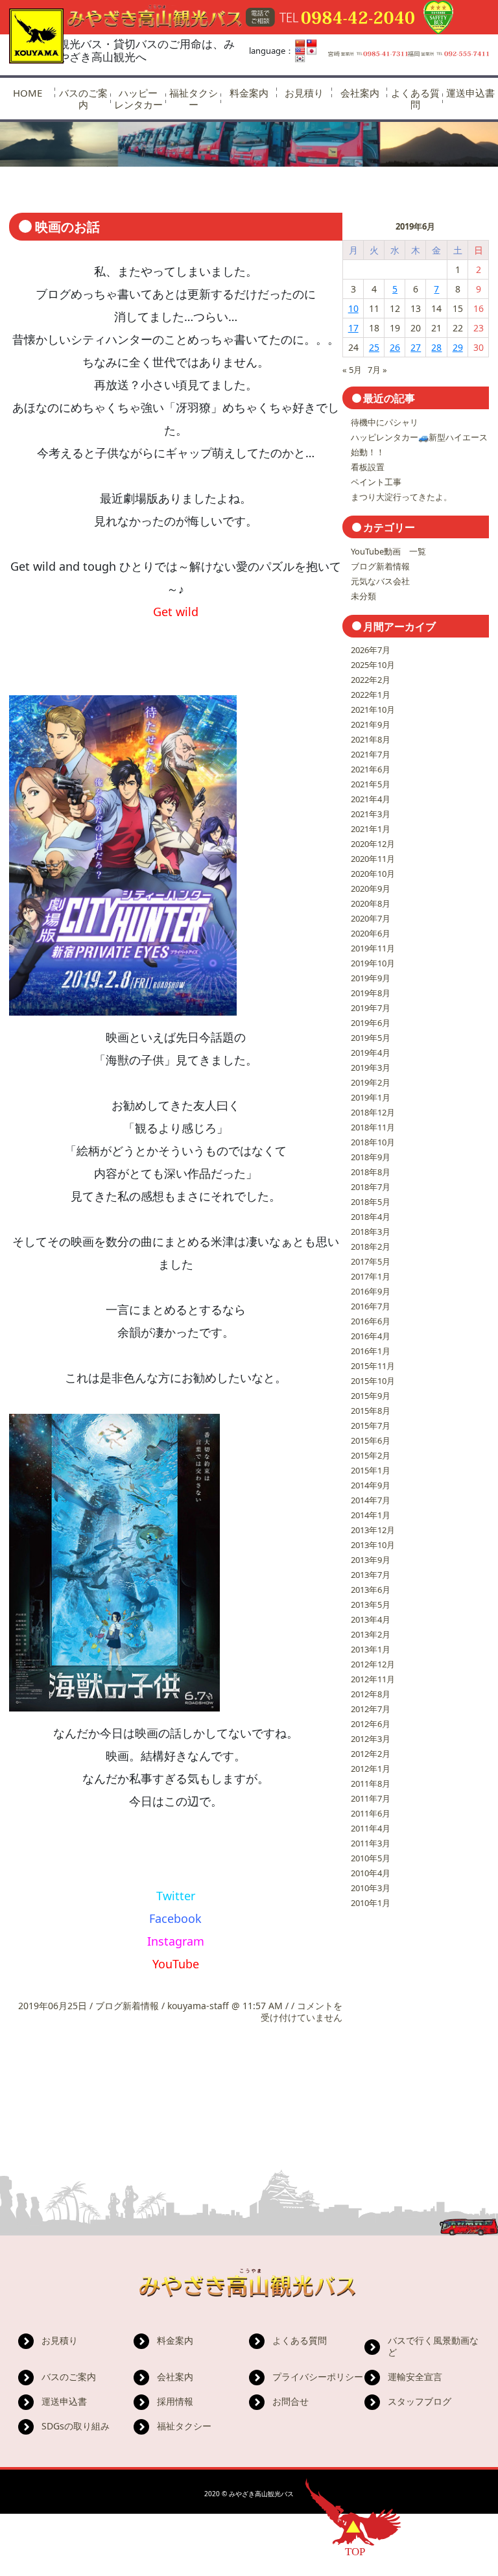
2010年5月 (371, 1858)
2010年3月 (371, 1888)
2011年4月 (371, 1828)
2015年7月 (371, 1425)
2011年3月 (371, 1843)
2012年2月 (371, 1754)
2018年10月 (373, 1142)
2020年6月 (371, 933)
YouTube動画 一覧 (388, 551)
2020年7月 (371, 918)
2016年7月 (371, 1306)
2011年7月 (371, 1798)
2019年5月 (371, 1038)
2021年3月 (371, 814)
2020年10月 (373, 874)
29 (458, 347)
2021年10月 (373, 710)
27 (416, 347)
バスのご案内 (83, 99)
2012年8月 (371, 1694)
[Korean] (300, 59)
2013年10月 (373, 1545)
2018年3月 (371, 1232)
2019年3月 (371, 1067)
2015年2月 (371, 1455)
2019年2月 (371, 1082)
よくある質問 (415, 99)
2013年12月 (373, 1530)
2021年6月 (371, 769)
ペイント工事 (376, 482)
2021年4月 (371, 799)
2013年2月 (371, 1634)
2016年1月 (371, 1351)
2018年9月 (371, 1157)
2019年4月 (371, 1053)
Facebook (175, 1918)
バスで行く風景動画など (433, 2346)
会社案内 (360, 93)
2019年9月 (371, 978)
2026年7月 (371, 650)
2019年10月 (373, 963)
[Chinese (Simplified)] (300, 43)
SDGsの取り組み (76, 2426)
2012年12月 (373, 1664)
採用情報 (175, 2401)
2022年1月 (371, 695)
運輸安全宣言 (415, 2377)
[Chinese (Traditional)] (312, 43)
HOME (28, 93)
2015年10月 (373, 1381)
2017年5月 (371, 1261)
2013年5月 (371, 1604)
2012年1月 (371, 1769)
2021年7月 (371, 754)
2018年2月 (371, 1246)
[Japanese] (312, 51)
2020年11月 (373, 859)
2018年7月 (371, 1187)
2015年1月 (371, 1470)
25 (374, 347)
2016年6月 (371, 1321)
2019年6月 (371, 1023)
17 (353, 328)
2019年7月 (371, 1008)
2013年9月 (371, 1560)
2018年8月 (371, 1172)
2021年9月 (371, 724)
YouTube (176, 1964)
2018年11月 (373, 1127)
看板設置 (368, 467)
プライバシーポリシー (318, 2377)
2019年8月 (371, 993)
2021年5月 (371, 784)
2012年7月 (371, 1709)
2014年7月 (371, 1500)
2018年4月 (371, 1217)
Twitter (176, 1896)
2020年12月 (373, 844)
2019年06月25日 (54, 2006)
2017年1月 (371, 1276)
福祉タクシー (194, 99)
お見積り (304, 93)
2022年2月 (371, 680)
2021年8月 (371, 739)
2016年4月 (371, 1336)
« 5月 (352, 370)
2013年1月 (371, 1649)
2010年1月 (371, 1903)
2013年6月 (371, 1590)
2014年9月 (371, 1485)
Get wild (176, 612)
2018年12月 (373, 1112)
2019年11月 (373, 948)
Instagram (176, 1941)
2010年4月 (371, 1873)
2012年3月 (371, 1739)
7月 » (377, 370)
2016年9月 (371, 1291)
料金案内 (249, 93)
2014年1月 (371, 1515)
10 (353, 308)
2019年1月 (371, 1097)
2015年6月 (371, 1440)
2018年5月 (371, 1202)
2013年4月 (371, 1619)
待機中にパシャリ (385, 422)
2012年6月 (371, 1724)
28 (436, 347)
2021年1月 (371, 829)
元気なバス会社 (380, 581)
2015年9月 (371, 1396)
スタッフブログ (420, 2401)
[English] (300, 51)
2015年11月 (373, 1366)
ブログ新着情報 (127, 2006)
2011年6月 (371, 1813)
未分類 (363, 596)
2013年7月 (371, 1575)
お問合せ (290, 2401)
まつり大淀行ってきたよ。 (401, 497)
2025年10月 (373, 665)
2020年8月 (371, 903)
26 (395, 347)
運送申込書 (470, 93)
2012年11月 (373, 1679)
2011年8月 (371, 1783)
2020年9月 (371, 888)
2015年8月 (371, 1411)
